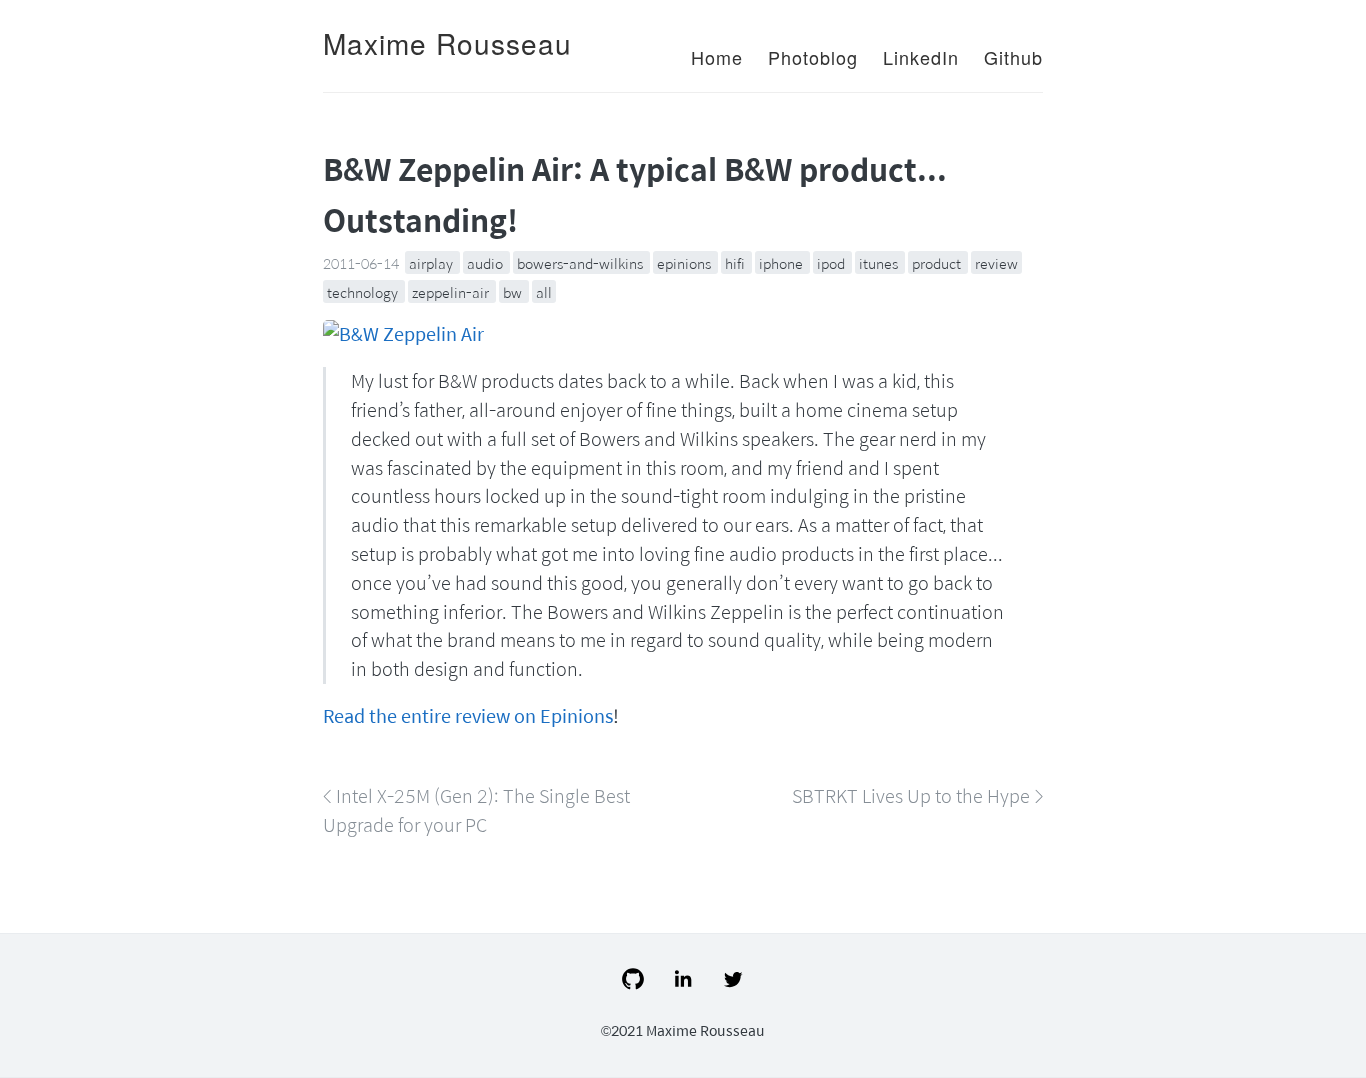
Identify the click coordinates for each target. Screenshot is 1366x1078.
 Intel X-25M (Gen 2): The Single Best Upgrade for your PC (476, 810)
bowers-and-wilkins (581, 263)
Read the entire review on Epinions (468, 715)
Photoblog (813, 57)
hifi (736, 263)
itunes (880, 263)
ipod (832, 263)
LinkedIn (921, 57)
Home (717, 57)
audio (486, 263)
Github (1013, 57)
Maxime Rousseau (447, 43)
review (996, 263)
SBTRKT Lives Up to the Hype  (917, 795)
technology (364, 292)
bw (514, 292)
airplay (432, 263)
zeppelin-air (452, 292)
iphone (782, 263)
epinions (685, 263)
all (544, 292)
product (938, 263)
